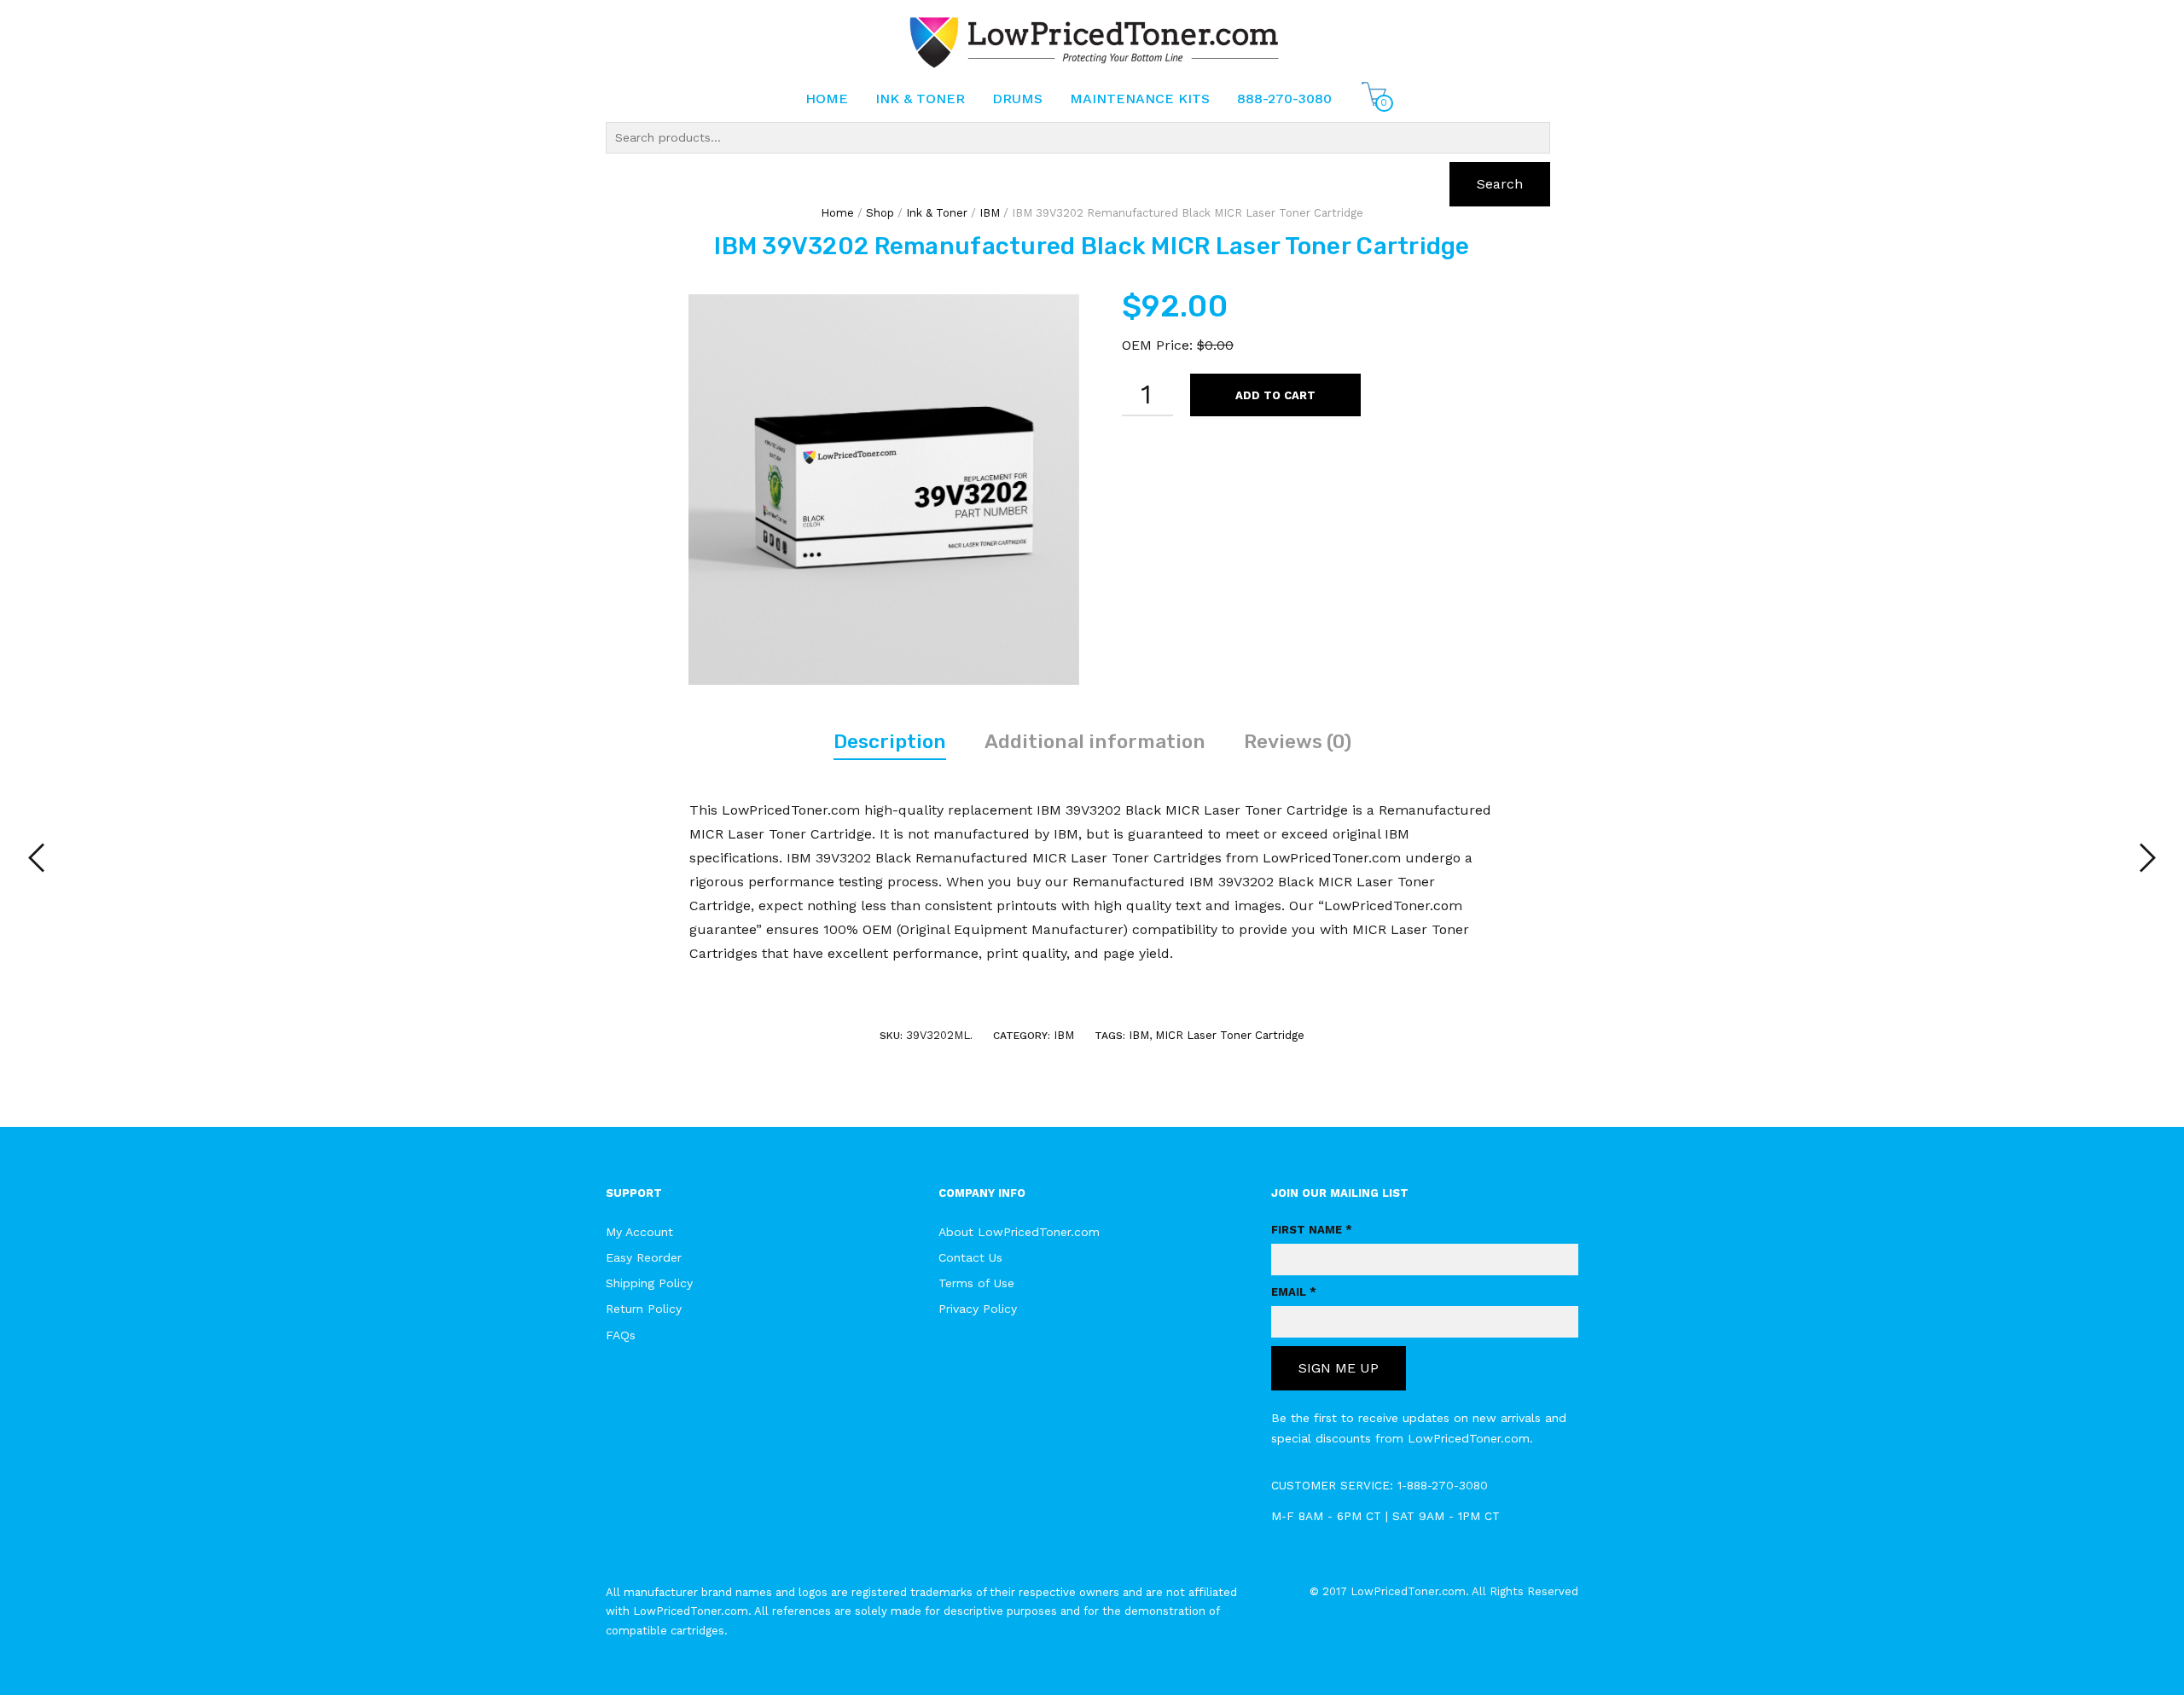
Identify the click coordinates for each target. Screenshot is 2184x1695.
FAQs (621, 1335)
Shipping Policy (649, 1283)
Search (1500, 184)
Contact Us (970, 1257)
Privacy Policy (978, 1309)
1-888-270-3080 (1443, 1485)
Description (890, 741)
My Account (639, 1232)
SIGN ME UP (1339, 1368)
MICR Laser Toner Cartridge (1230, 1035)
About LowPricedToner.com (1019, 1232)
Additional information (1095, 741)
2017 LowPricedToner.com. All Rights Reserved (1450, 1591)
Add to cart (1275, 395)
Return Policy (644, 1309)
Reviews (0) (1298, 741)
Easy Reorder (644, 1257)
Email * (1294, 1292)
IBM (1064, 1035)
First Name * (1312, 1230)
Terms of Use (976, 1283)
